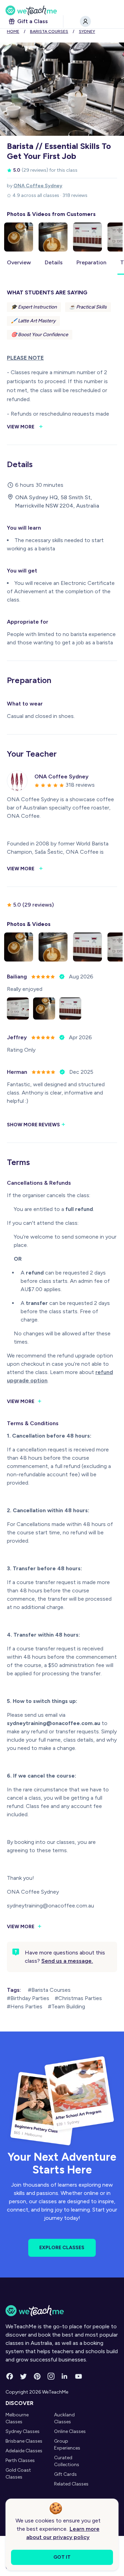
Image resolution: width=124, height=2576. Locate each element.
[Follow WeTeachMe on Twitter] (23, 2376)
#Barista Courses (49, 1990)
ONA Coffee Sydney (38, 186)
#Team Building (66, 2006)
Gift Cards (65, 2474)
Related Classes (71, 2484)
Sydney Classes (23, 2431)
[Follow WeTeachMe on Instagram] (51, 2376)
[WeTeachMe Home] (62, 2311)
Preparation (91, 262)
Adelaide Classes (24, 2451)
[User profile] (85, 21)
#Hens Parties (25, 2006)
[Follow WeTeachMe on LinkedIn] (65, 2376)
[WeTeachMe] (62, 10)
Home (13, 31)
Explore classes (62, 2248)
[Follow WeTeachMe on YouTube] (79, 2376)
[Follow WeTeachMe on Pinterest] (37, 2376)
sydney (87, 31)
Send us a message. (67, 1961)
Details (54, 262)
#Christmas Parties (78, 1998)
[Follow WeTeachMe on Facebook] (10, 2376)
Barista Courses (49, 31)
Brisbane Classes (24, 2441)
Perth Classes (20, 2460)
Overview (19, 262)
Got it (62, 2557)
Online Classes (70, 2431)
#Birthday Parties (28, 1998)
